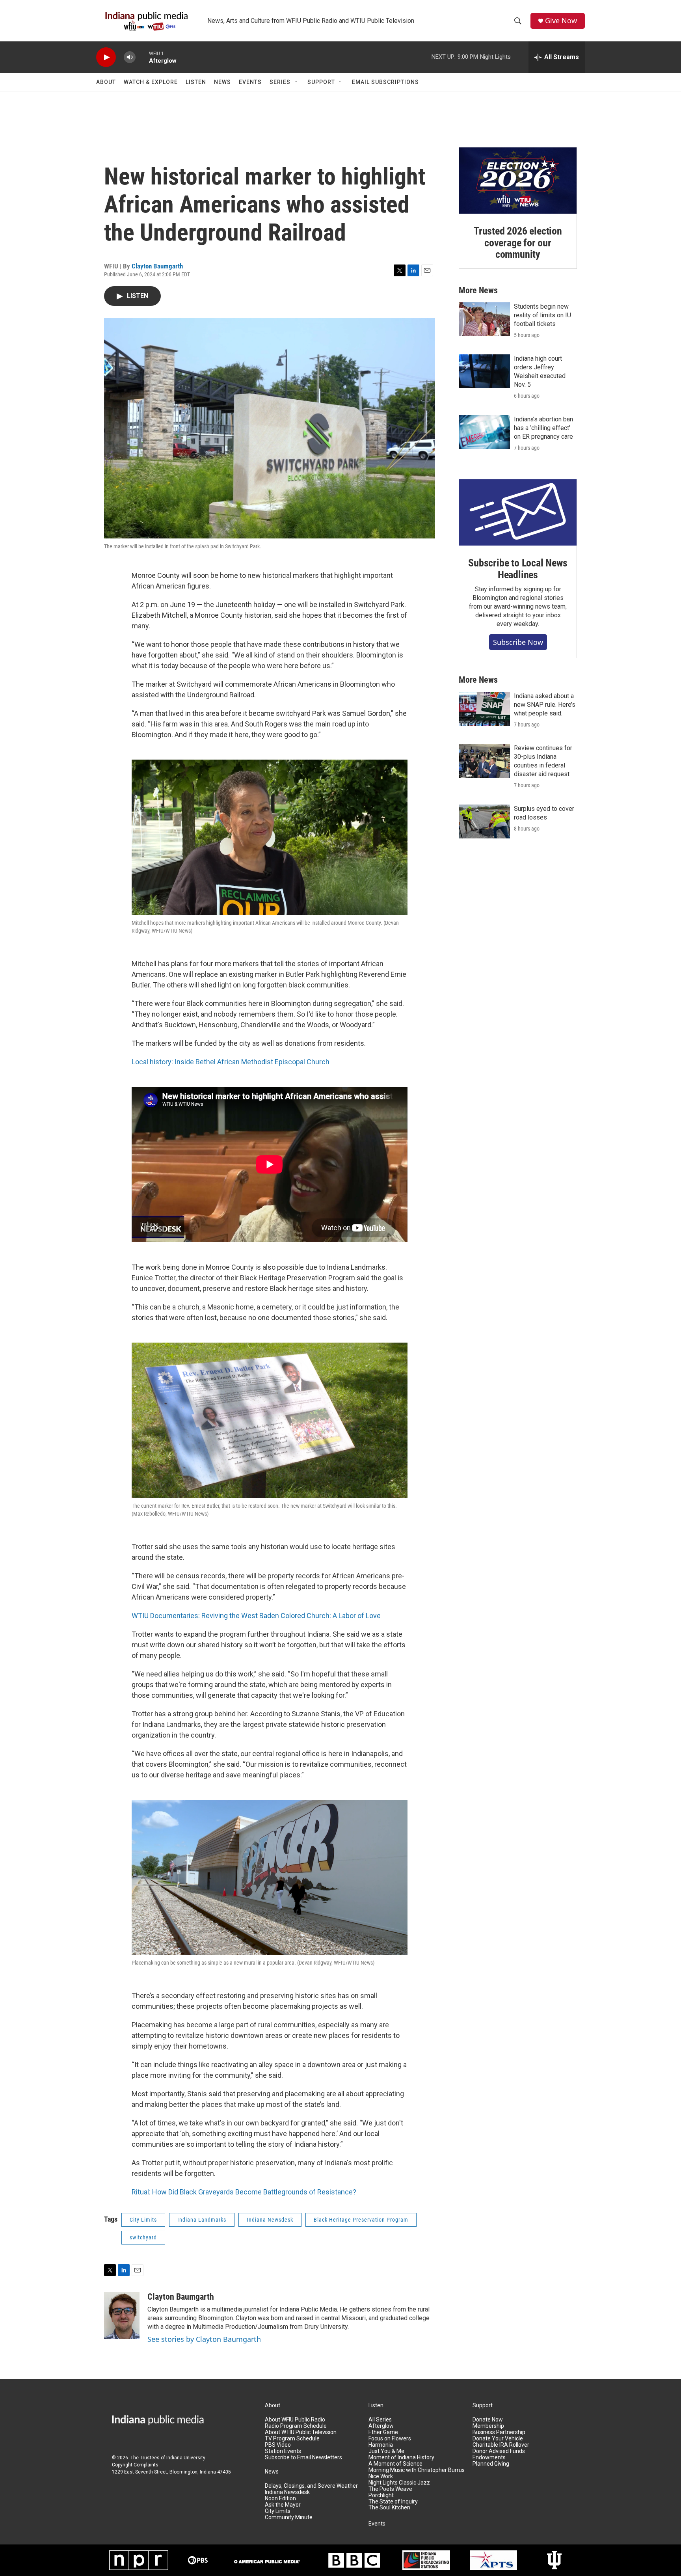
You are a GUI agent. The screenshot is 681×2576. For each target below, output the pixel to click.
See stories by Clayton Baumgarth (204, 2339)
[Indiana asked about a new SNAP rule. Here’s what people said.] (484, 709)
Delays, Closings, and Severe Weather (311, 2486)
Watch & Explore (151, 82)
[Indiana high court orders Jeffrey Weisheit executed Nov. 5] (484, 371)
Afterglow (381, 2426)
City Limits (143, 2220)
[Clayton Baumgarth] (122, 2315)
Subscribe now (518, 642)
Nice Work (381, 2476)
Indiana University (186, 2458)
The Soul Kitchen (389, 2508)
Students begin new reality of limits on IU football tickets (542, 315)
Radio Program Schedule (296, 2426)
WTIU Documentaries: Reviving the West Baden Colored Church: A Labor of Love (256, 1616)
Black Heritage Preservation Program (361, 2220)
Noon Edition (280, 2499)
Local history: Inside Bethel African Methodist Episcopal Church (231, 1062)
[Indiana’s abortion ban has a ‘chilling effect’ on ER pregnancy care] (484, 432)
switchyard (143, 2237)
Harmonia (381, 2445)
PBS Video (278, 2445)
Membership (488, 2426)
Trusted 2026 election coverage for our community (518, 243)
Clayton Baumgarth (157, 266)
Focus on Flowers (390, 2439)
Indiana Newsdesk (270, 2220)
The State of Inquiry (393, 2502)
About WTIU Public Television (301, 2432)
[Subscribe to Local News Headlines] (518, 512)
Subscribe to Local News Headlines (518, 569)
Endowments (489, 2458)
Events (250, 82)
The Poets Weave (390, 2489)
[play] (106, 57)
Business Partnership (499, 2432)
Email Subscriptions (385, 82)
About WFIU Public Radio (295, 2420)
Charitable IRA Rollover (501, 2445)
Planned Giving (491, 2464)
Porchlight (381, 2495)
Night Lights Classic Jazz (399, 2483)
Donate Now (488, 2420)
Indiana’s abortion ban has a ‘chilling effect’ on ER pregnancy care (543, 428)
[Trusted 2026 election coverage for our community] (518, 181)
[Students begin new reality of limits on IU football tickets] (484, 319)
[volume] (130, 57)
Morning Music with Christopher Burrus (417, 2470)
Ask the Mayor (283, 2505)
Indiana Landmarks (202, 2220)
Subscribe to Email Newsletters (303, 2458)
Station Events (283, 2451)
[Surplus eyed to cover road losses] (484, 821)
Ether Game (383, 2432)
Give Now (561, 21)
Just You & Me (386, 2451)
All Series (380, 2420)
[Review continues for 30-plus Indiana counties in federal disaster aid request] (484, 761)
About (106, 82)
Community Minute (289, 2517)
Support (321, 82)
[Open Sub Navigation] (296, 82)
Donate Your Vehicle (498, 2439)
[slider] (142, 57)
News (222, 82)
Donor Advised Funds (499, 2451)
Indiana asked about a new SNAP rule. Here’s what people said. (545, 705)
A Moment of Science (395, 2464)
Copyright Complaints (135, 2465)
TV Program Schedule (292, 2439)
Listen (196, 82)
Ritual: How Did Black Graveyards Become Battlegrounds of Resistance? (244, 2192)
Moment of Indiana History (401, 2458)
